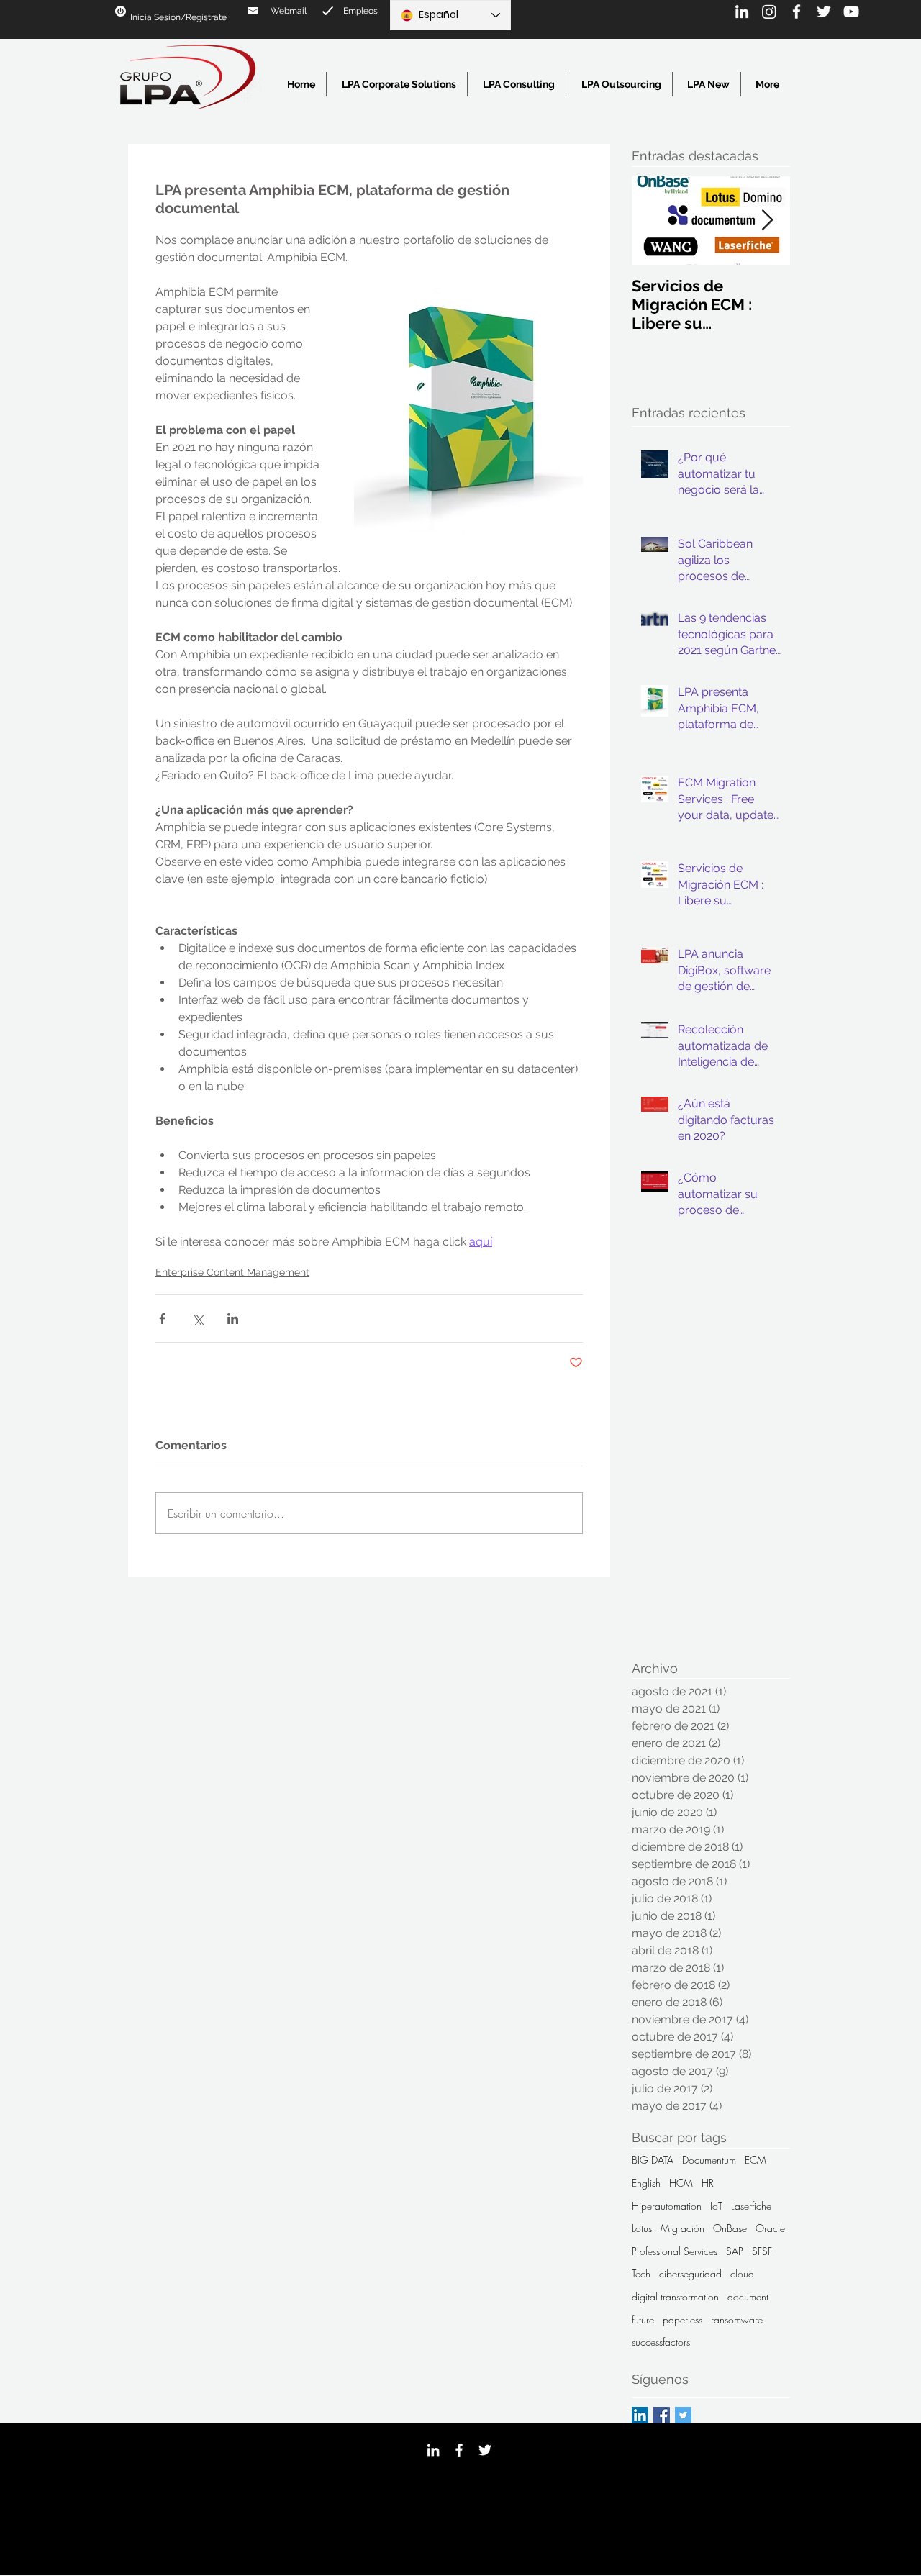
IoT (716, 2206)
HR (708, 2183)
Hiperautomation (667, 2206)
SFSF (762, 2251)
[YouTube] (851, 12)
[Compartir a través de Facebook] (162, 1319)
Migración (682, 2228)
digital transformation (675, 2296)
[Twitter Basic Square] (683, 2415)
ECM (756, 2160)
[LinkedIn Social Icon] (640, 2415)
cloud (742, 2273)
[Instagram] (769, 12)
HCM (681, 2183)
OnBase (730, 2228)
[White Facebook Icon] (797, 12)
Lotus (642, 2228)
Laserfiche (751, 2206)
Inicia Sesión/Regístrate (178, 17)
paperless (682, 2319)
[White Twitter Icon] (824, 12)
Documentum (709, 2160)
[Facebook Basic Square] (662, 2415)
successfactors (661, 2342)
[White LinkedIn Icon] (742, 12)
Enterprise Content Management (232, 1272)
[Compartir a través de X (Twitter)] (198, 1319)
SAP (735, 2251)
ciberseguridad (690, 2273)
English (646, 2183)
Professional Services (675, 2251)
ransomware (737, 2319)
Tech (641, 2273)
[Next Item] (767, 221)
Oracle (770, 2228)
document (748, 2296)
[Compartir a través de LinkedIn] (233, 1319)
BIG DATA (653, 2160)
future (643, 2319)
